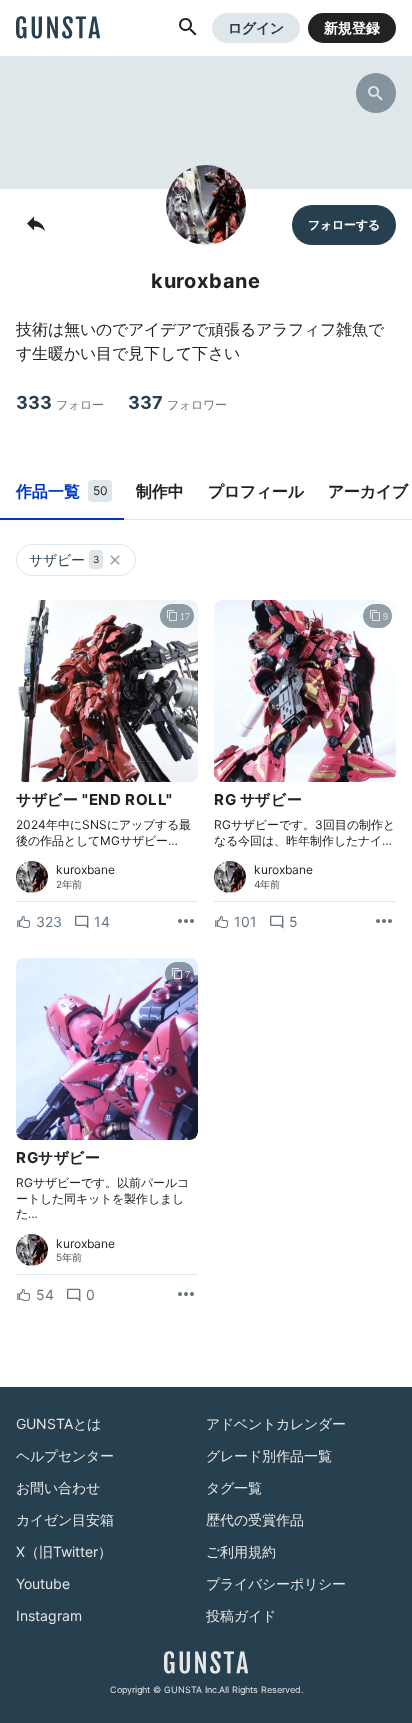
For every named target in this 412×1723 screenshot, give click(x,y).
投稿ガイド (241, 1615)
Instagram (49, 1615)
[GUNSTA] (58, 29)
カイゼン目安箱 (65, 1519)
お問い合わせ (58, 1487)
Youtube (43, 1583)
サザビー (64, 559)
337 (177, 402)
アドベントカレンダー (276, 1423)
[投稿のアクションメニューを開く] (186, 922)
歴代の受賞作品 (255, 1519)
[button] (188, 28)
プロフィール (256, 491)
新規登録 (352, 27)
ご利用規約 (241, 1551)
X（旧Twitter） (64, 1551)
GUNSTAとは (58, 1423)
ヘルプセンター (65, 1455)
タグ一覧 (234, 1487)
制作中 (160, 491)
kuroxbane (85, 870)
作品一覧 (62, 491)
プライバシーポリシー (276, 1583)
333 (60, 402)
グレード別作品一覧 (269, 1455)
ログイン (256, 27)
